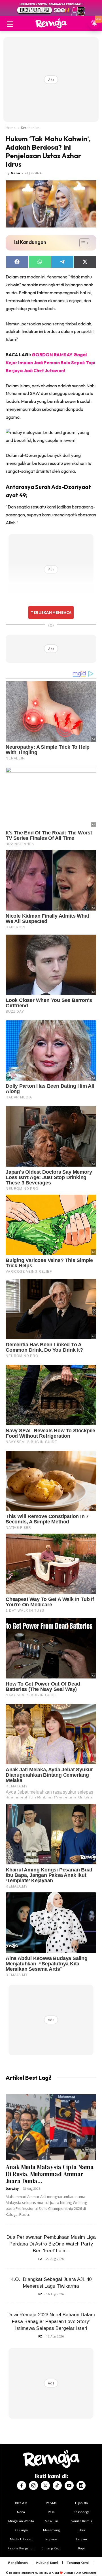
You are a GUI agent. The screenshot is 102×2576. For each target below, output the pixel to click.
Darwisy (12, 2188)
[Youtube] (69, 2485)
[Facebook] (22, 2485)
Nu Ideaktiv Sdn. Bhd (47, 2573)
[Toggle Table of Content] (81, 243)
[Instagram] (33, 2485)
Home (11, 128)
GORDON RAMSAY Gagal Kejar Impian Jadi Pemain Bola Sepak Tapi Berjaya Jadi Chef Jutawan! (50, 362)
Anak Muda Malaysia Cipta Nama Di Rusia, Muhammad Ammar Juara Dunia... (50, 2174)
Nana (15, 173)
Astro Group (89, 2573)
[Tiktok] (57, 2485)
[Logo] (51, 23)
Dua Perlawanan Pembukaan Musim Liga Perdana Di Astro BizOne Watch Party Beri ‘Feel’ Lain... (51, 2244)
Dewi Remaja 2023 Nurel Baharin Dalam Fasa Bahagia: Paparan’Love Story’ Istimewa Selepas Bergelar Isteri (51, 2321)
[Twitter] (45, 2485)
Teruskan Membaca (51, 612)
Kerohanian (30, 128)
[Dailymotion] (81, 2485)
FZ (40, 2259)
